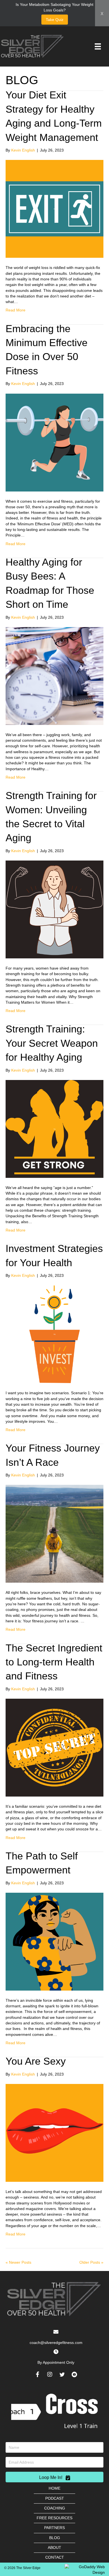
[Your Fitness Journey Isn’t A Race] (54, 1533)
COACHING (55, 2508)
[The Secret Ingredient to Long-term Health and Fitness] (54, 1747)
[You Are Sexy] (54, 2133)
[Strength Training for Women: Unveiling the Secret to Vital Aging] (54, 909)
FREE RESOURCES (54, 2518)
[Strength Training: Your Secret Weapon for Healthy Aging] (54, 1129)
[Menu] (98, 46)
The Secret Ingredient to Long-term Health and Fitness (54, 1662)
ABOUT (54, 2547)
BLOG (55, 2538)
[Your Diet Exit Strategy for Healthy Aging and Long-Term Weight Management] (54, 209)
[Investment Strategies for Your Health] (54, 1334)
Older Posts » (91, 2262)
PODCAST (55, 2498)
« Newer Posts (18, 2262)
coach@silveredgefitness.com (56, 2343)
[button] (37, 2374)
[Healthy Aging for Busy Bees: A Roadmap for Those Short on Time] (54, 676)
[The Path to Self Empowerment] (54, 1941)
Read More (16, 310)
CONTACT (55, 2557)
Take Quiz (55, 20)
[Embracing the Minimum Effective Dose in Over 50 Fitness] (54, 442)
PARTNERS (54, 2528)
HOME (54, 2488)
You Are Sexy (36, 2061)
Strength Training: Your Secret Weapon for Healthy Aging (52, 1043)
